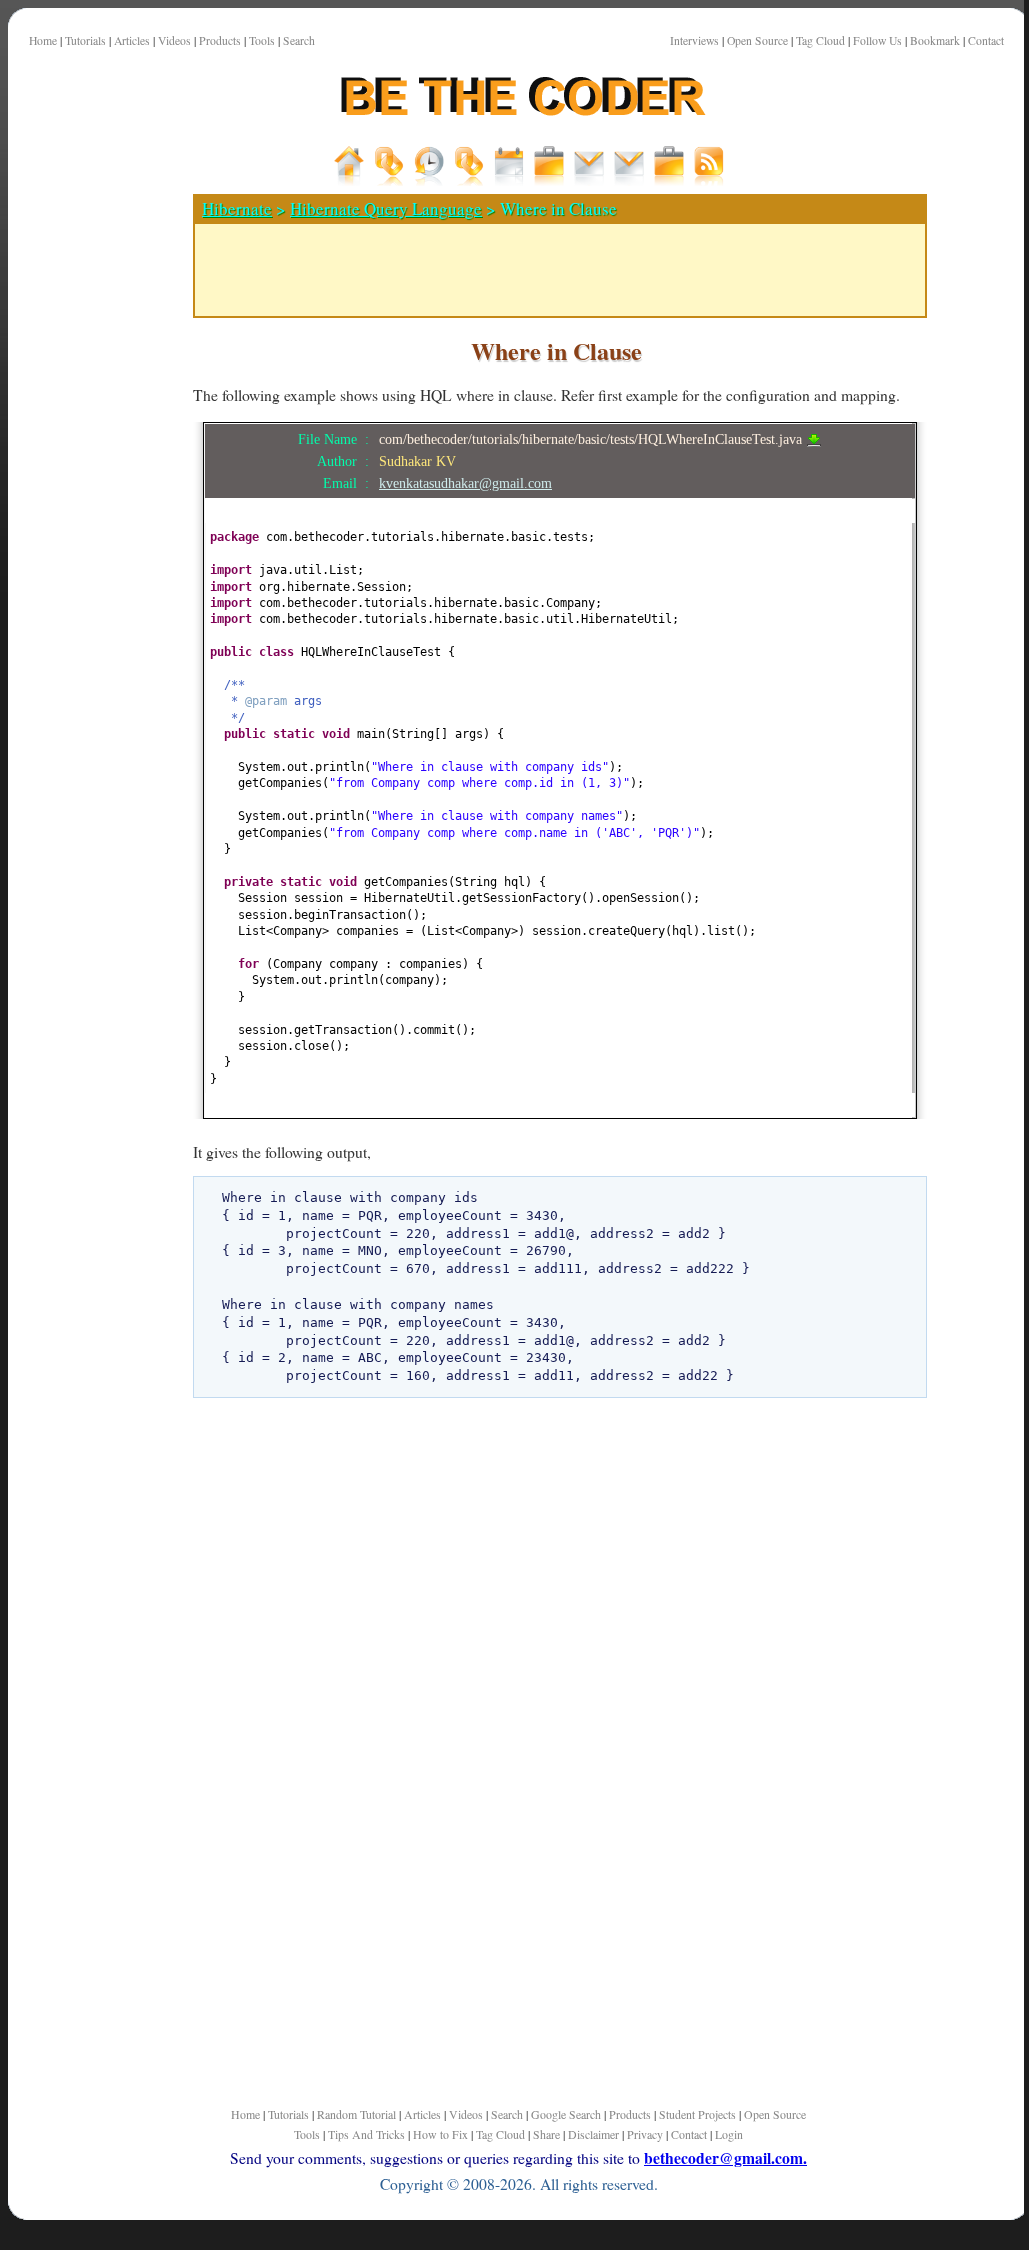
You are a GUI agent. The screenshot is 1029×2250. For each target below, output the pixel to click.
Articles (132, 40)
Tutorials (85, 40)
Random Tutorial (356, 2114)
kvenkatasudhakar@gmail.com (465, 483)
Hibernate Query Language (386, 208)
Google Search (566, 2114)
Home (43, 40)
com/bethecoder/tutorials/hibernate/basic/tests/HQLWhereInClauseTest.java (592, 439)
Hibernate (237, 208)
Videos (174, 40)
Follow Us (877, 40)
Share (546, 2134)
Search (299, 40)
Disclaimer (593, 2134)
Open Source (757, 40)
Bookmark (935, 40)
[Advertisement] (93, 699)
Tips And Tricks (366, 2134)
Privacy (645, 2134)
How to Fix (440, 2134)
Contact (986, 40)
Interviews (694, 40)
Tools (262, 40)
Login (729, 2134)
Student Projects (697, 2114)
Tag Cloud (820, 40)
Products (220, 40)
